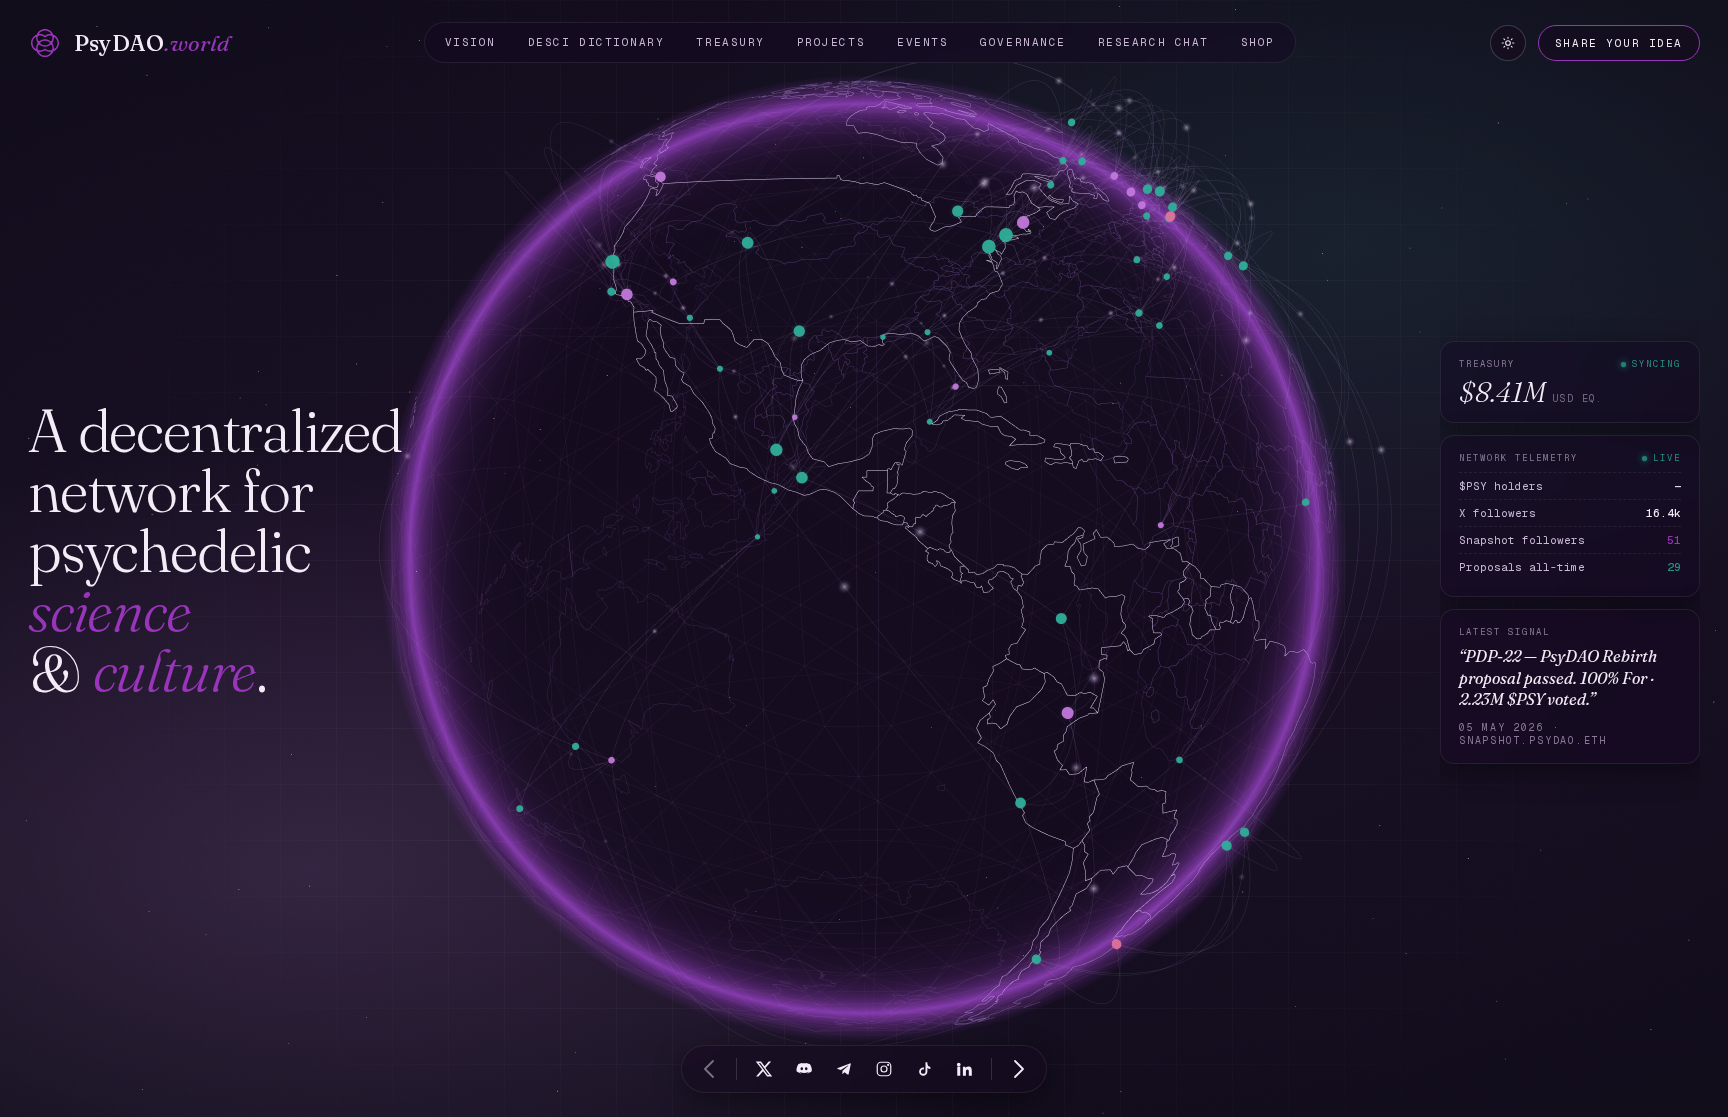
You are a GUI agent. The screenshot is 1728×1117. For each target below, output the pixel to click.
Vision (470, 42)
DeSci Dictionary (596, 42)
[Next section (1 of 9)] (1019, 1069)
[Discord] (804, 1069)
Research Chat (1153, 42)
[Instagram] (884, 1069)
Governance (1022, 42)
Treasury (730, 42)
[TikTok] (924, 1069)
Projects (831, 42)
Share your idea (1619, 43)
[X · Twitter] (764, 1069)
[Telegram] (844, 1069)
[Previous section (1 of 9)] (709, 1069)
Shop (1258, 42)
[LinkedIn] (964, 1069)
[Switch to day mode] (1508, 43)
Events (922, 42)
